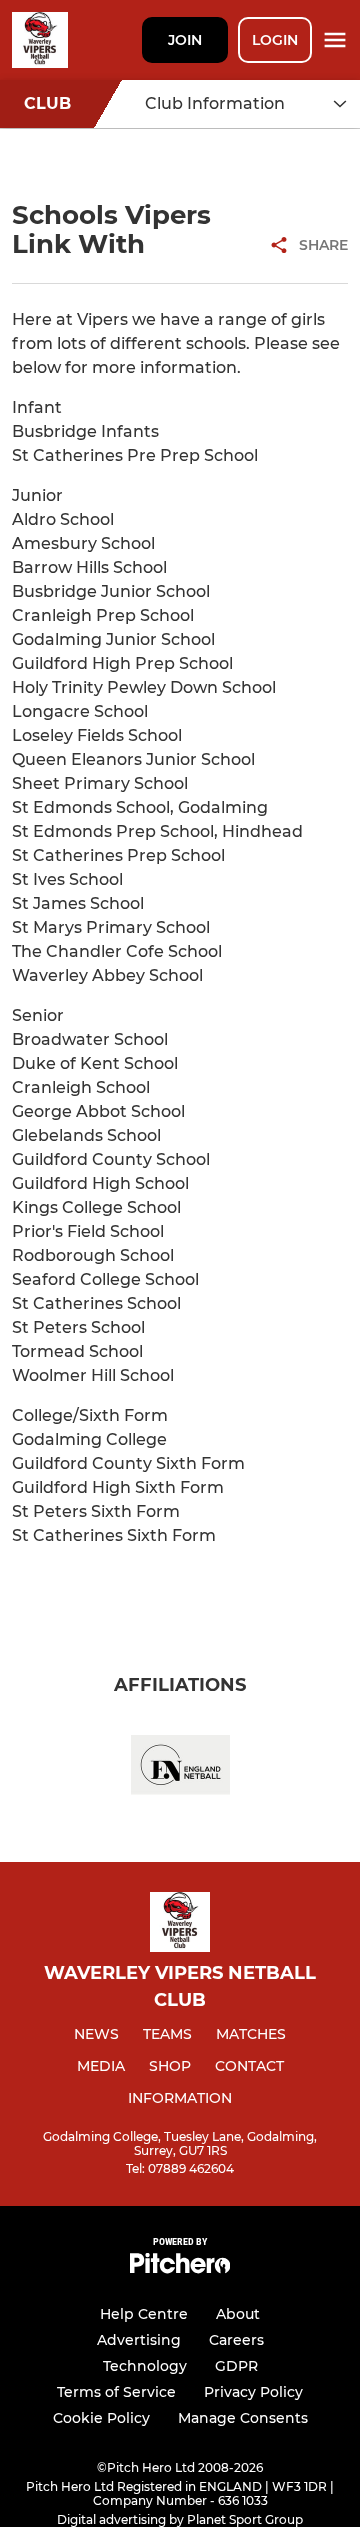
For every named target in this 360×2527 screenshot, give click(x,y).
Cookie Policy (101, 2418)
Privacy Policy (253, 2392)
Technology (145, 2366)
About (238, 2314)
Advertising (139, 2340)
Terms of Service (116, 2392)
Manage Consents (243, 2418)
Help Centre (144, 2314)
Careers (236, 2340)
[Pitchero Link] (180, 2268)
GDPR (236, 2366)
